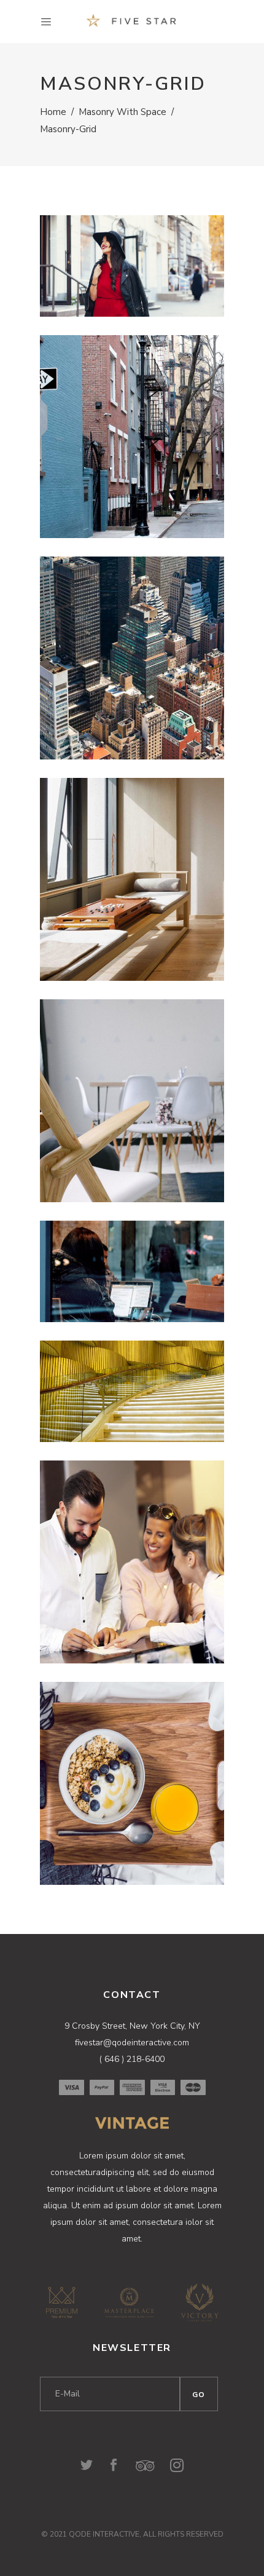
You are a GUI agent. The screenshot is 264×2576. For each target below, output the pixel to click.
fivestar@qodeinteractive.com (132, 2043)
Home (53, 112)
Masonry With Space (122, 112)
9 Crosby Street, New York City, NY (132, 2026)
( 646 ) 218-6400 (132, 2059)
